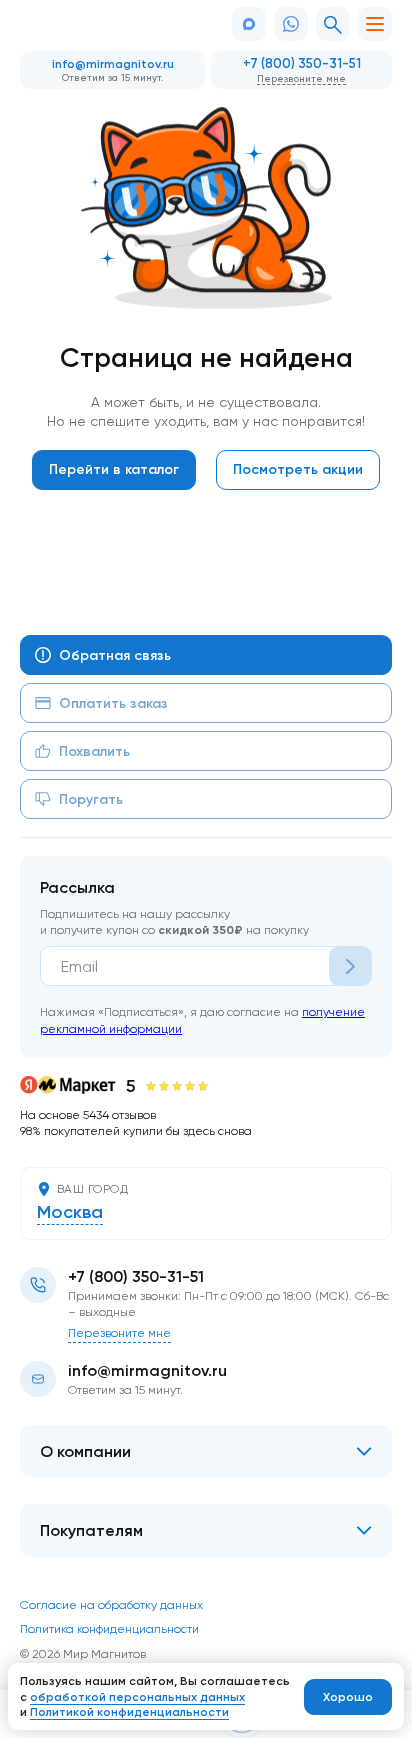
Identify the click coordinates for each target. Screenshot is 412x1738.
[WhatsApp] (291, 24)
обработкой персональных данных (137, 1696)
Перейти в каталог (114, 469)
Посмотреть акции (298, 469)
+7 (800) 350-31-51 (302, 63)
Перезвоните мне (301, 78)
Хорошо (348, 1696)
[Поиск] (333, 24)
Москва (70, 1212)
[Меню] (375, 24)
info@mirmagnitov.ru (113, 64)
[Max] (249, 24)
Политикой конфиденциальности (129, 1711)
